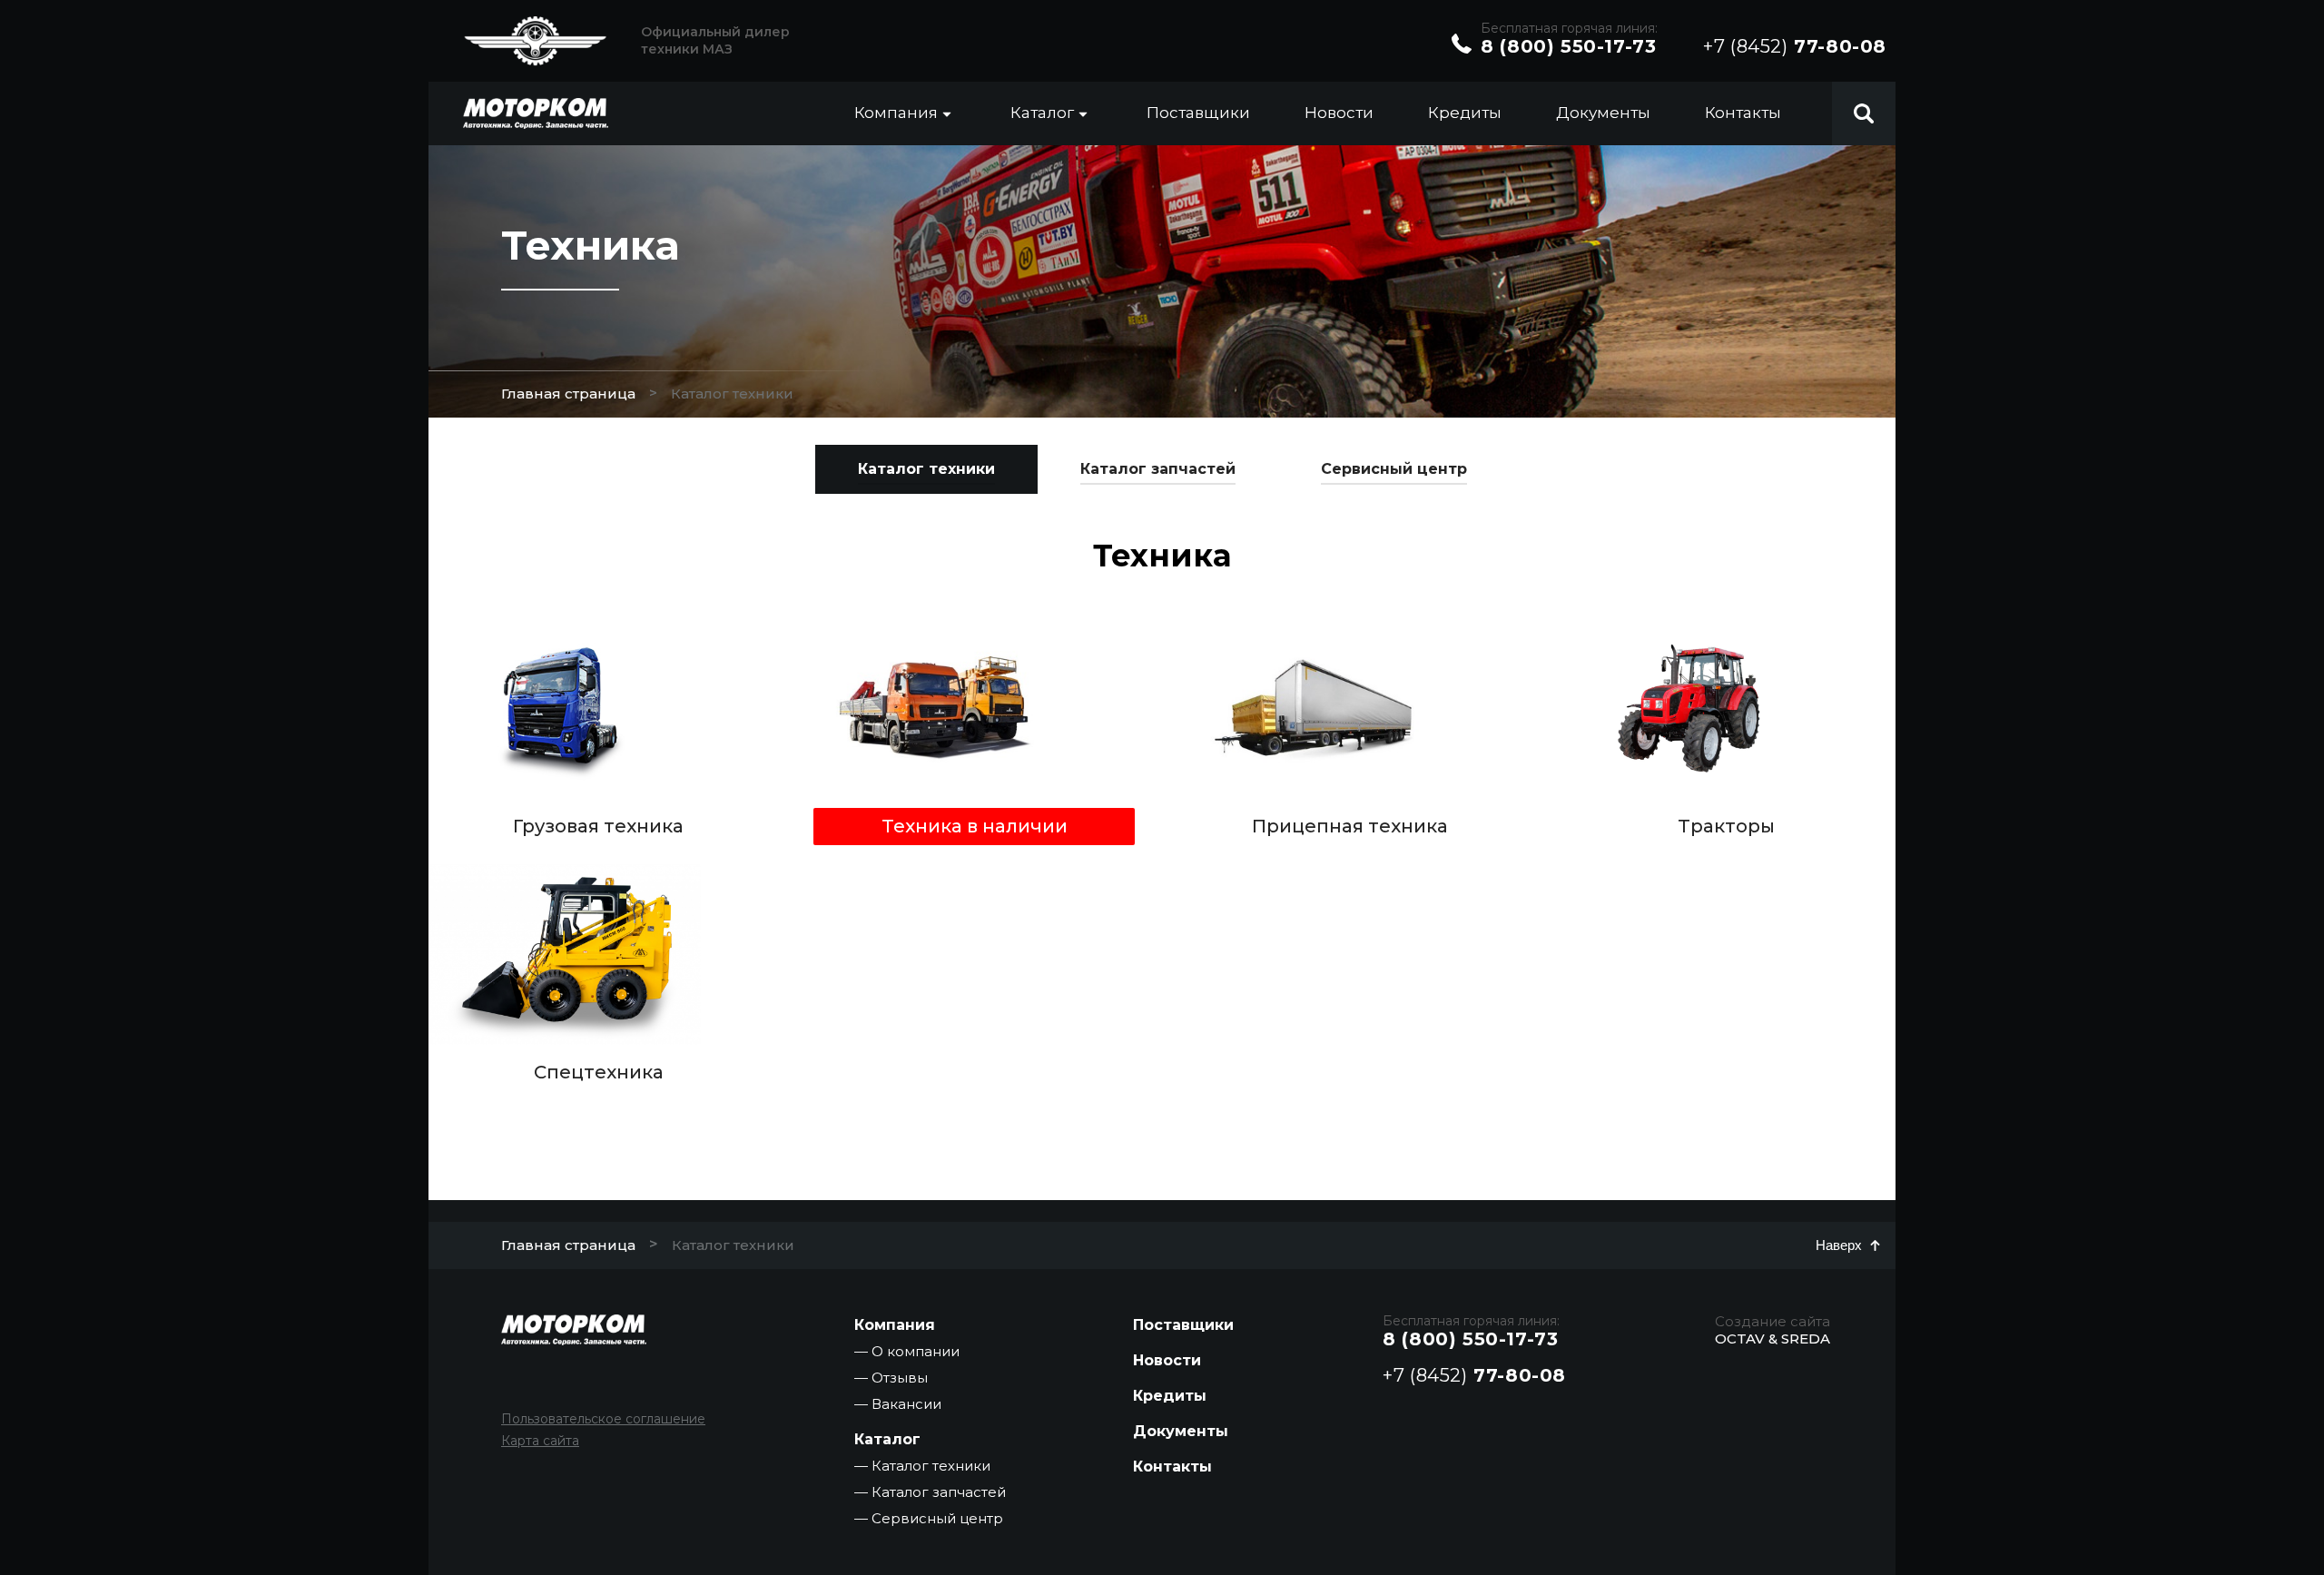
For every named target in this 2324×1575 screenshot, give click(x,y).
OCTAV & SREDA (1773, 1339)
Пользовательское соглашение (603, 1419)
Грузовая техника (598, 826)
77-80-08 (1795, 46)
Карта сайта (540, 1441)
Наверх (1839, 1245)
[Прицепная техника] (1316, 708)
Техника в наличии (975, 826)
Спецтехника (599, 1072)
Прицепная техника (1350, 826)
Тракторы (1726, 826)
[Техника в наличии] (940, 708)
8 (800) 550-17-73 (1568, 46)
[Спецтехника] (565, 954)
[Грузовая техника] (565, 708)
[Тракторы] (1692, 708)
